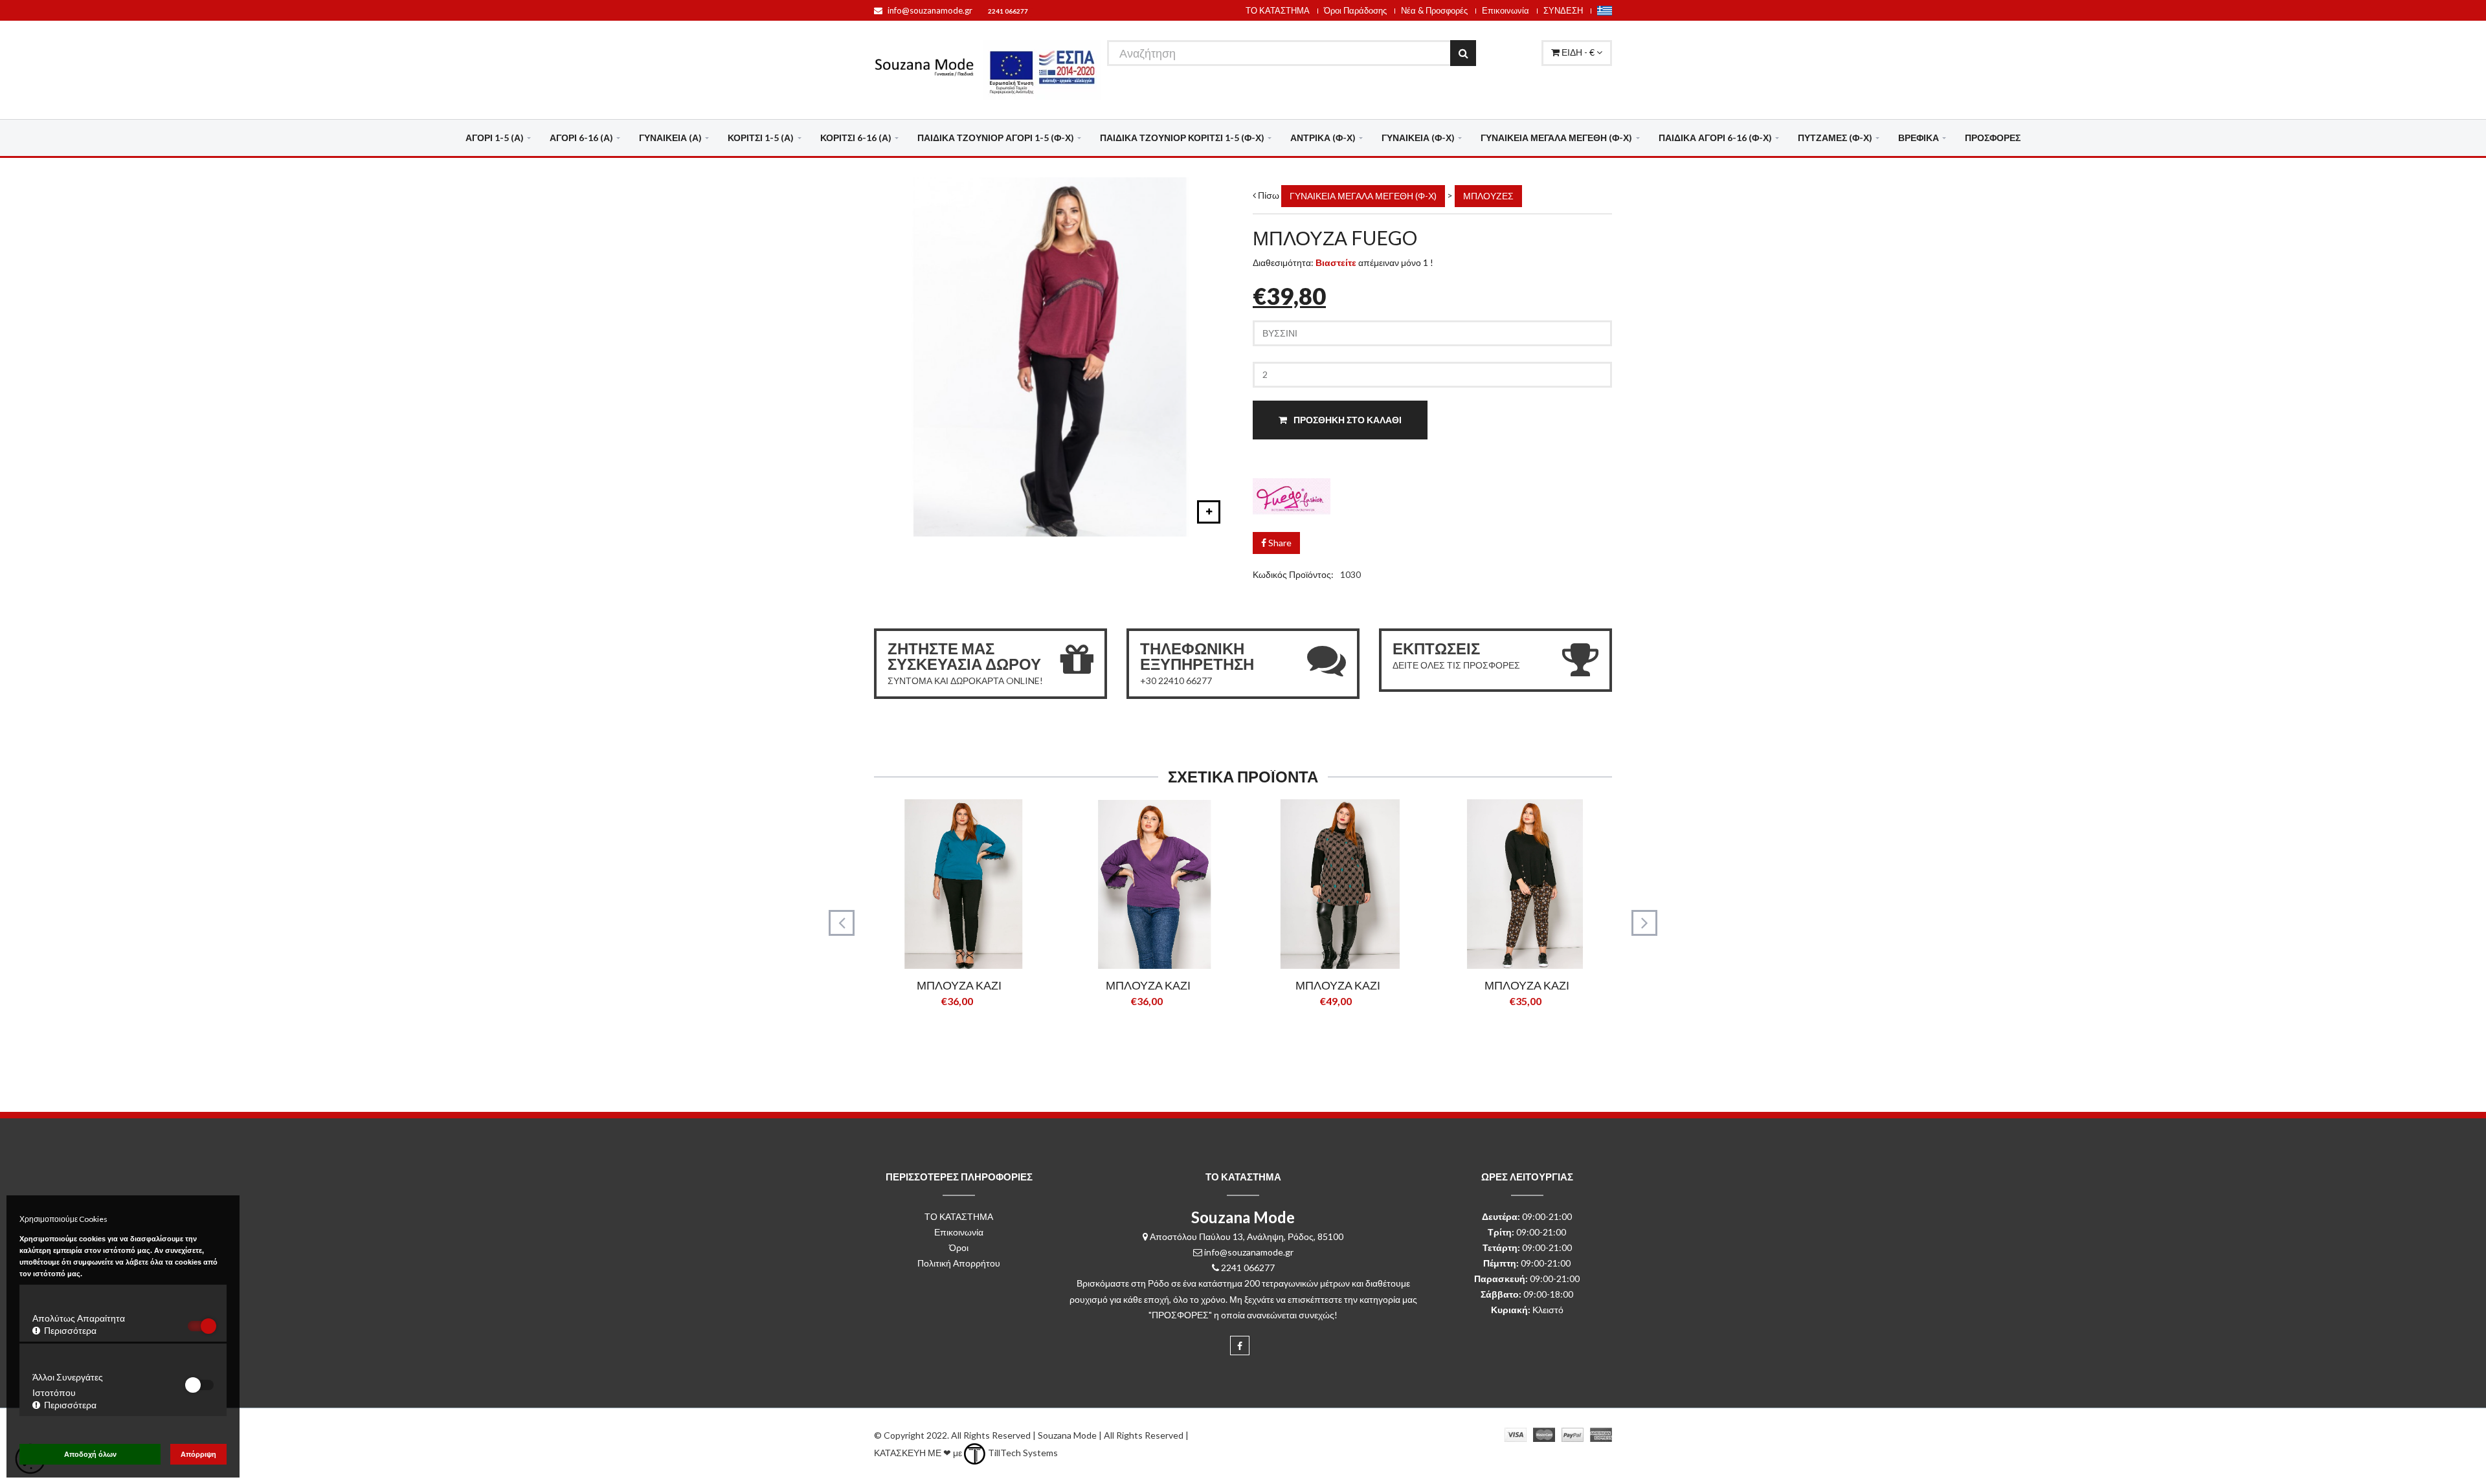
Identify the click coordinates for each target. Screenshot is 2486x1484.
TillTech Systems (1022, 1453)
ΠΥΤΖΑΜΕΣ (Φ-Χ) (1835, 138)
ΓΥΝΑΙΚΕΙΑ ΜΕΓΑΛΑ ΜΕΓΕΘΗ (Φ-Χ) (1556, 138)
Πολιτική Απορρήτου (959, 1263)
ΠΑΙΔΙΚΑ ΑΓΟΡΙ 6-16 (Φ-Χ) (1715, 138)
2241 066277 (1008, 11)
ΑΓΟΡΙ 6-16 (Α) (581, 138)
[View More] (979, 1033)
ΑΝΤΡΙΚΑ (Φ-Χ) (1323, 138)
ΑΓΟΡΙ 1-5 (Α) (495, 138)
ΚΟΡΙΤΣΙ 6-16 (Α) (856, 138)
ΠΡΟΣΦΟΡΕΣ (1993, 138)
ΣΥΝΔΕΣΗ (1563, 10)
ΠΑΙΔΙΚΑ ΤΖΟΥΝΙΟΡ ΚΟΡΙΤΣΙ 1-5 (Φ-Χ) (1182, 138)
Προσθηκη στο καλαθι (1347, 420)
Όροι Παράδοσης (1355, 10)
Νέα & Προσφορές (1434, 10)
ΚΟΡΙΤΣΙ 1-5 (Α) (761, 138)
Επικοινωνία (1506, 10)
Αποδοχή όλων (90, 1454)
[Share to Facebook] (937, 1033)
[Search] (1463, 53)
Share (1279, 543)
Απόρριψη (198, 1454)
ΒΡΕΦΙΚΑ (1919, 138)
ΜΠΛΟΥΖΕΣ (1488, 196)
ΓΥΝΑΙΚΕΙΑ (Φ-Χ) (1418, 138)
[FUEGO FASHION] (1432, 499)
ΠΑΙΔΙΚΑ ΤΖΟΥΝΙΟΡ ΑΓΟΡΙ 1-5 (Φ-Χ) (996, 138)
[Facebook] (1240, 1346)
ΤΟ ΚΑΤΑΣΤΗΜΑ (1278, 10)
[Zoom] (1209, 512)
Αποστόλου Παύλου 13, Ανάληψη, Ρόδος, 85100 (1247, 1236)
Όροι (959, 1247)
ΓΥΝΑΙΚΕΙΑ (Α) (670, 138)
